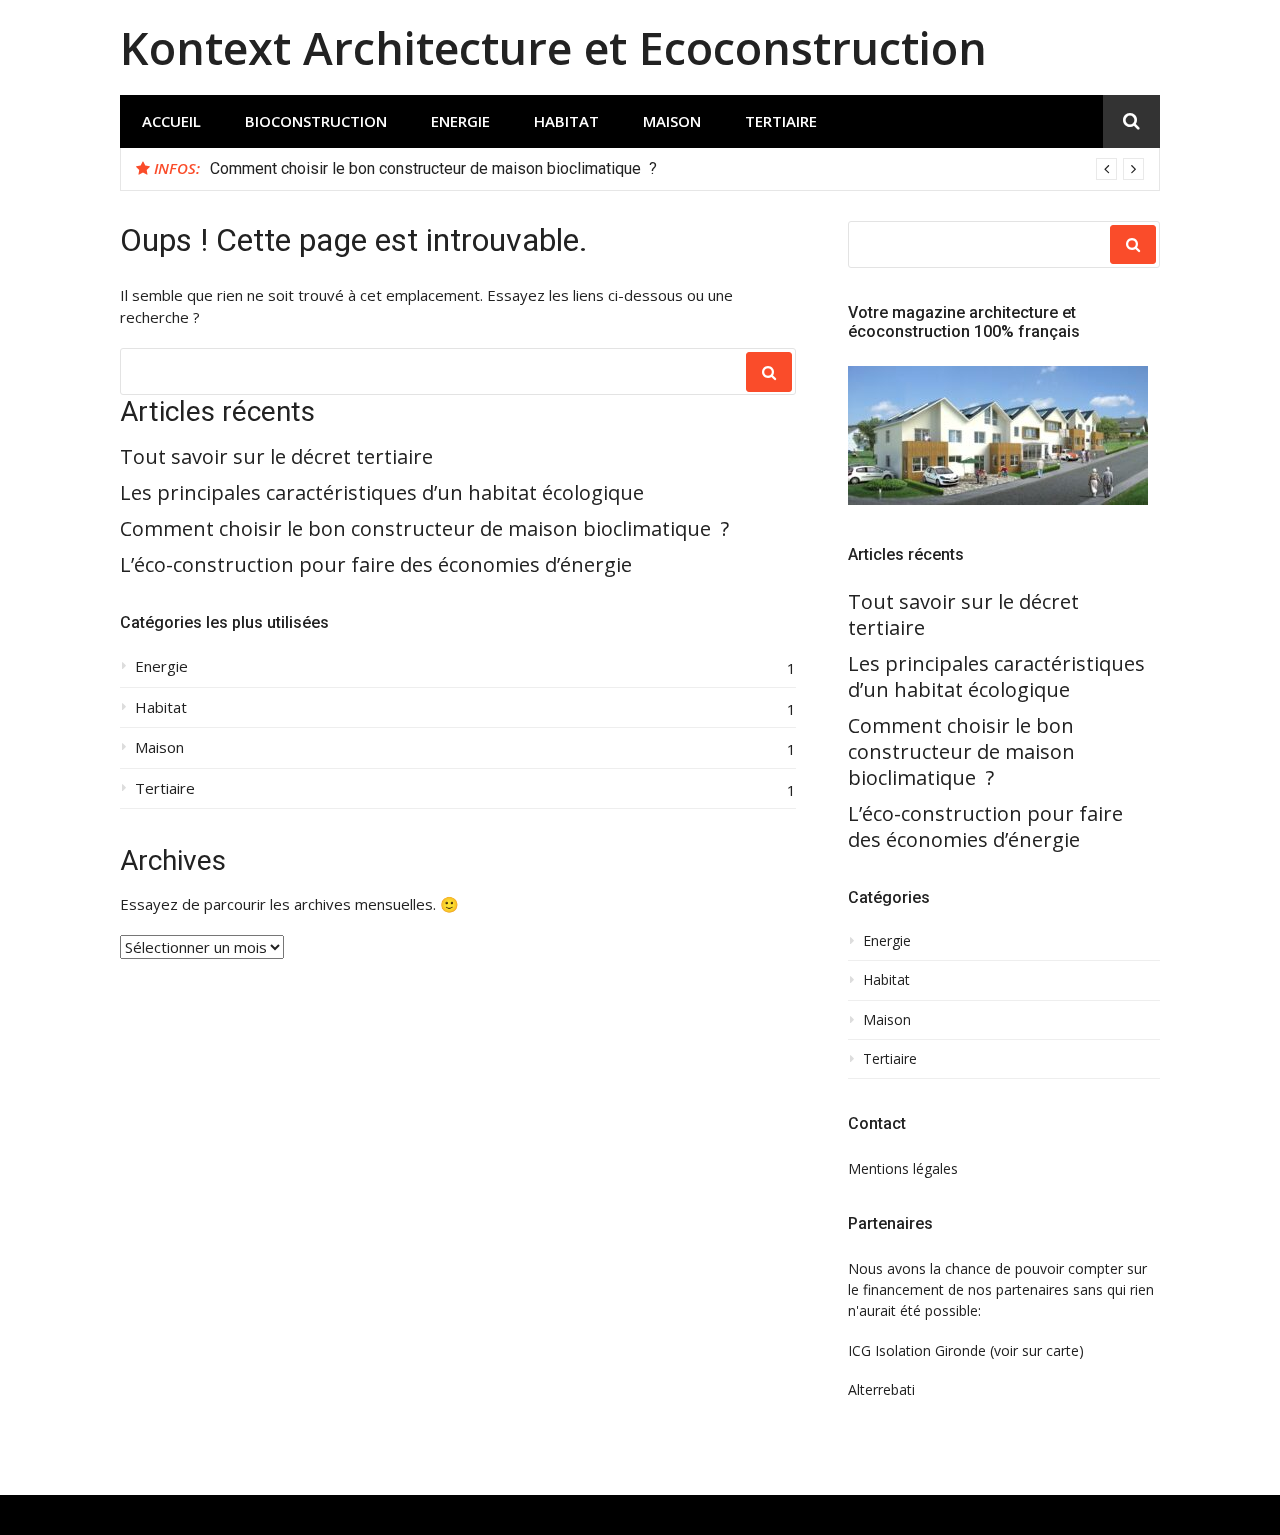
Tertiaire (781, 121)
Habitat (566, 121)
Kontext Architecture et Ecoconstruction (553, 47)
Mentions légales (903, 1168)
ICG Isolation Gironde (917, 1350)
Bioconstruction (316, 121)
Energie (460, 121)
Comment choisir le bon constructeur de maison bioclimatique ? (433, 168)
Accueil (171, 121)
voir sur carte (1036, 1350)
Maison (672, 121)
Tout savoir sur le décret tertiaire (276, 457)
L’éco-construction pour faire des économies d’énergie (376, 565)
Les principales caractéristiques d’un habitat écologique (382, 493)
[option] (677, 169)
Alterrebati (881, 1389)
